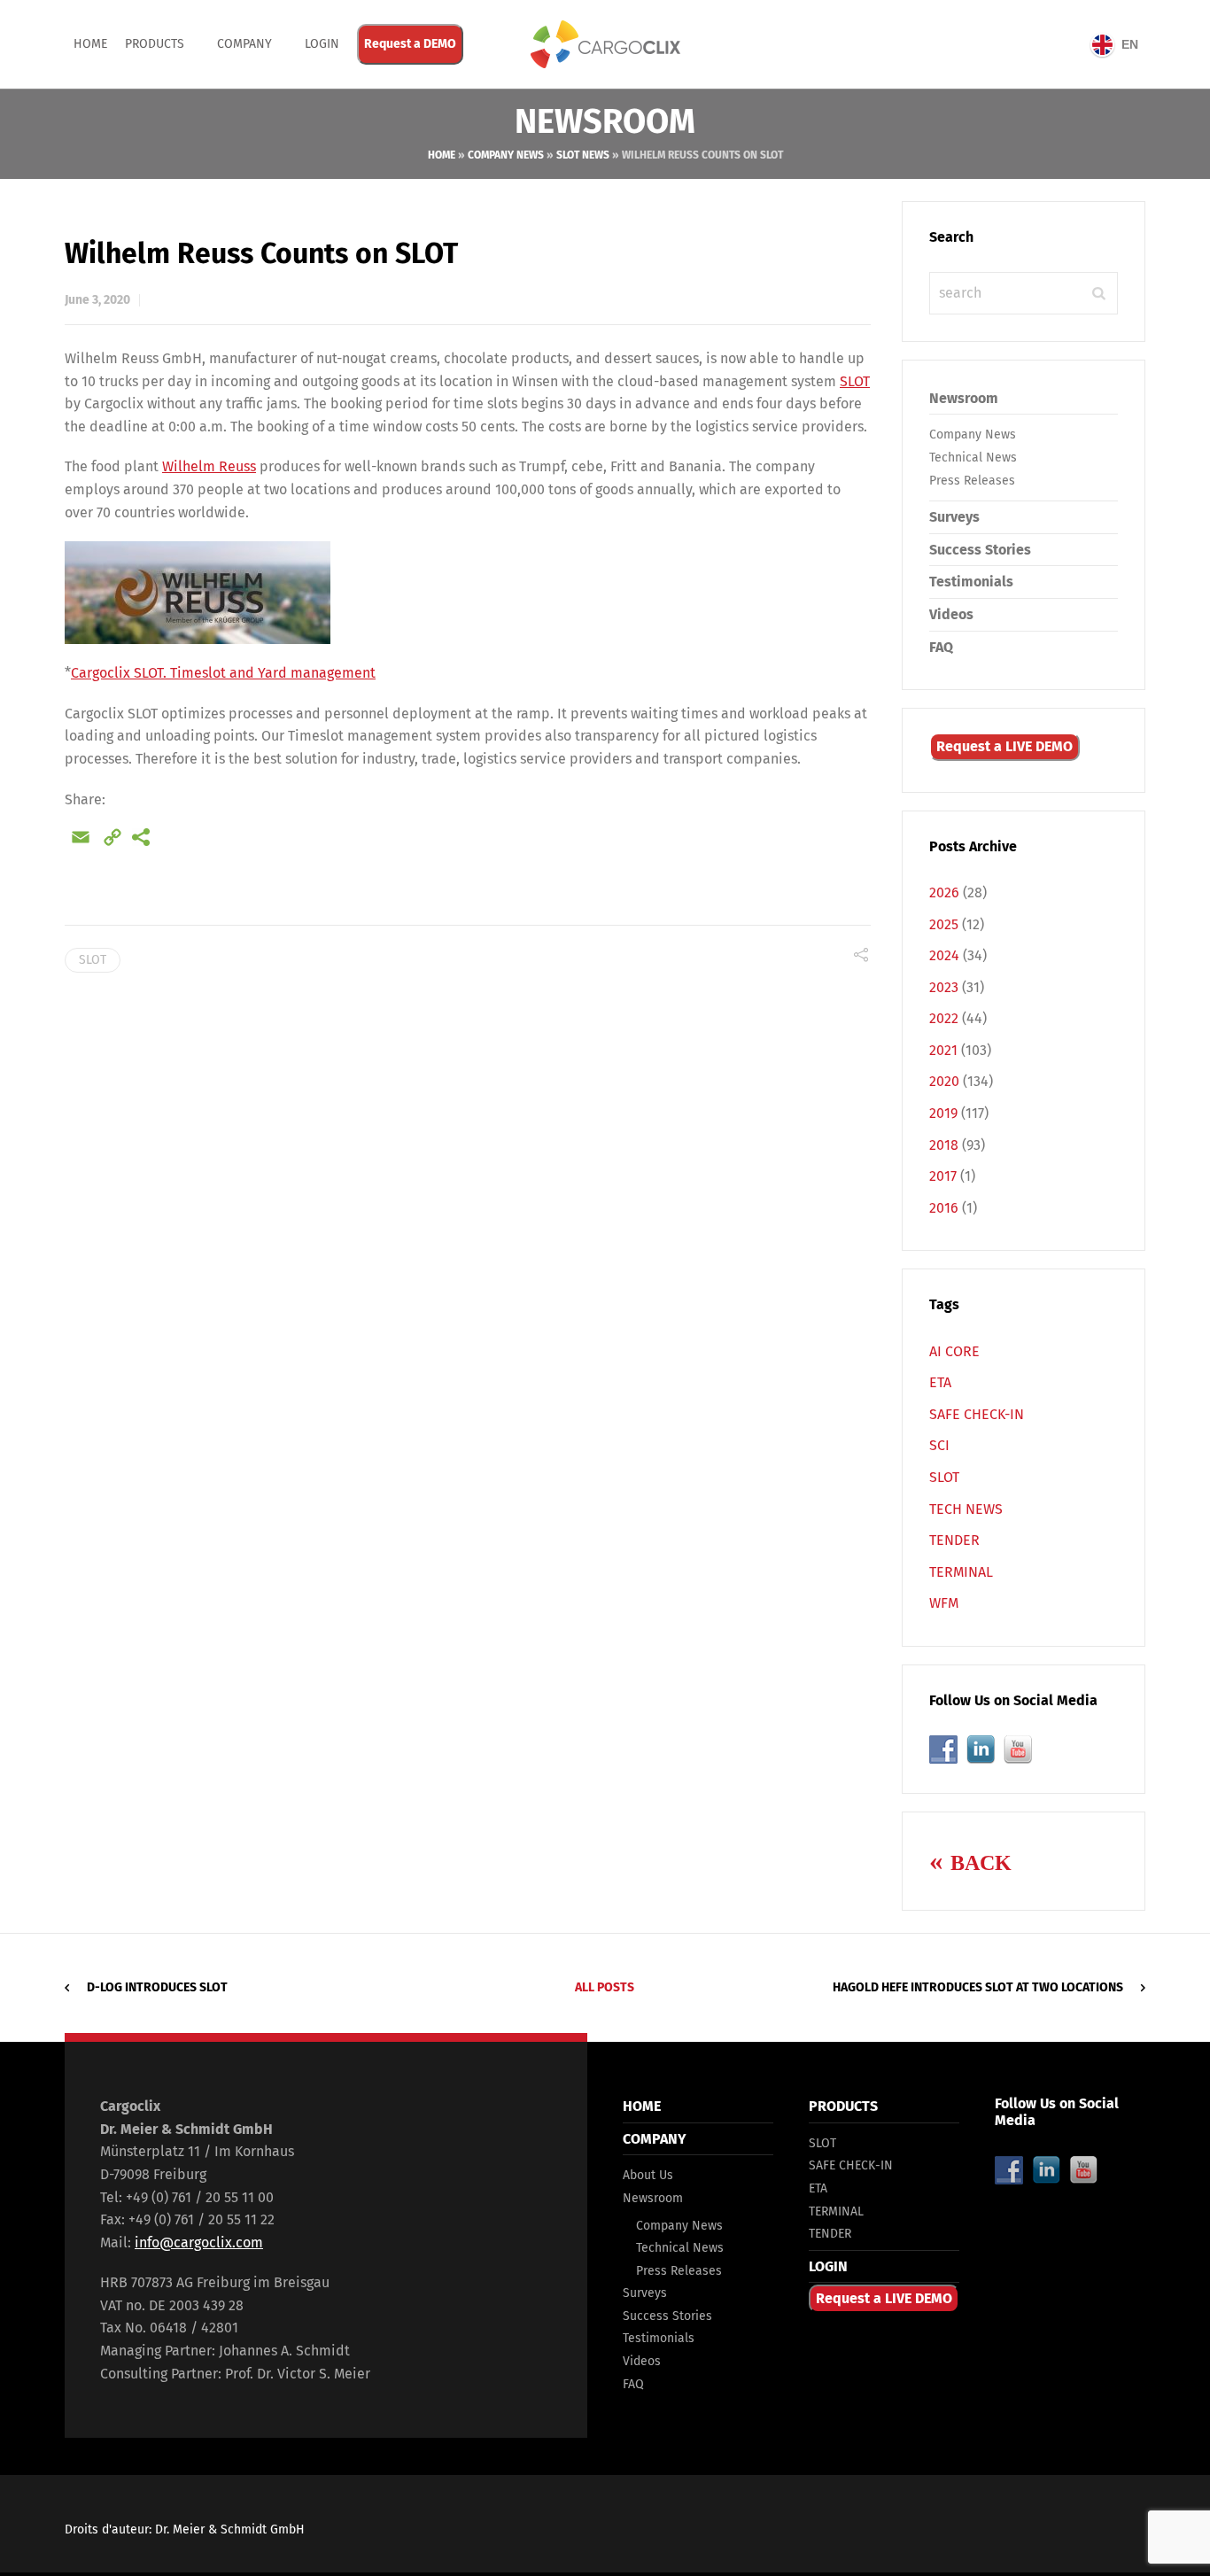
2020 (944, 1081)
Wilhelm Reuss (209, 466)
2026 (944, 892)
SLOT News (583, 155)
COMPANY (244, 44)
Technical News (973, 458)
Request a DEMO (410, 44)
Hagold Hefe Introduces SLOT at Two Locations (978, 1987)
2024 (944, 955)
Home (90, 44)
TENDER (954, 1540)
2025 (944, 924)
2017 (943, 1176)
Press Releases (972, 481)
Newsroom (964, 398)
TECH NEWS (966, 1509)
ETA (940, 1382)
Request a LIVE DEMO (1004, 746)
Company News (506, 155)
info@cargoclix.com (199, 2242)
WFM (944, 1603)
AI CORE (954, 1351)
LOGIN (828, 2266)
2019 (943, 1113)
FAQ (941, 647)
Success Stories (980, 550)
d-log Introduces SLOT (157, 1987)
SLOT (855, 381)
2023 (944, 987)
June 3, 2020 (97, 300)
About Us (648, 2175)
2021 (943, 1050)
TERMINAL (961, 1572)
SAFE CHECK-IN (977, 1414)
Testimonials (971, 582)
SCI (939, 1445)
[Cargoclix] (605, 44)
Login (322, 44)
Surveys (954, 517)
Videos (951, 614)
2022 (944, 1018)
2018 (944, 1145)
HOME (642, 2106)
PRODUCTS (155, 44)
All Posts (605, 1987)
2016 (944, 1208)
